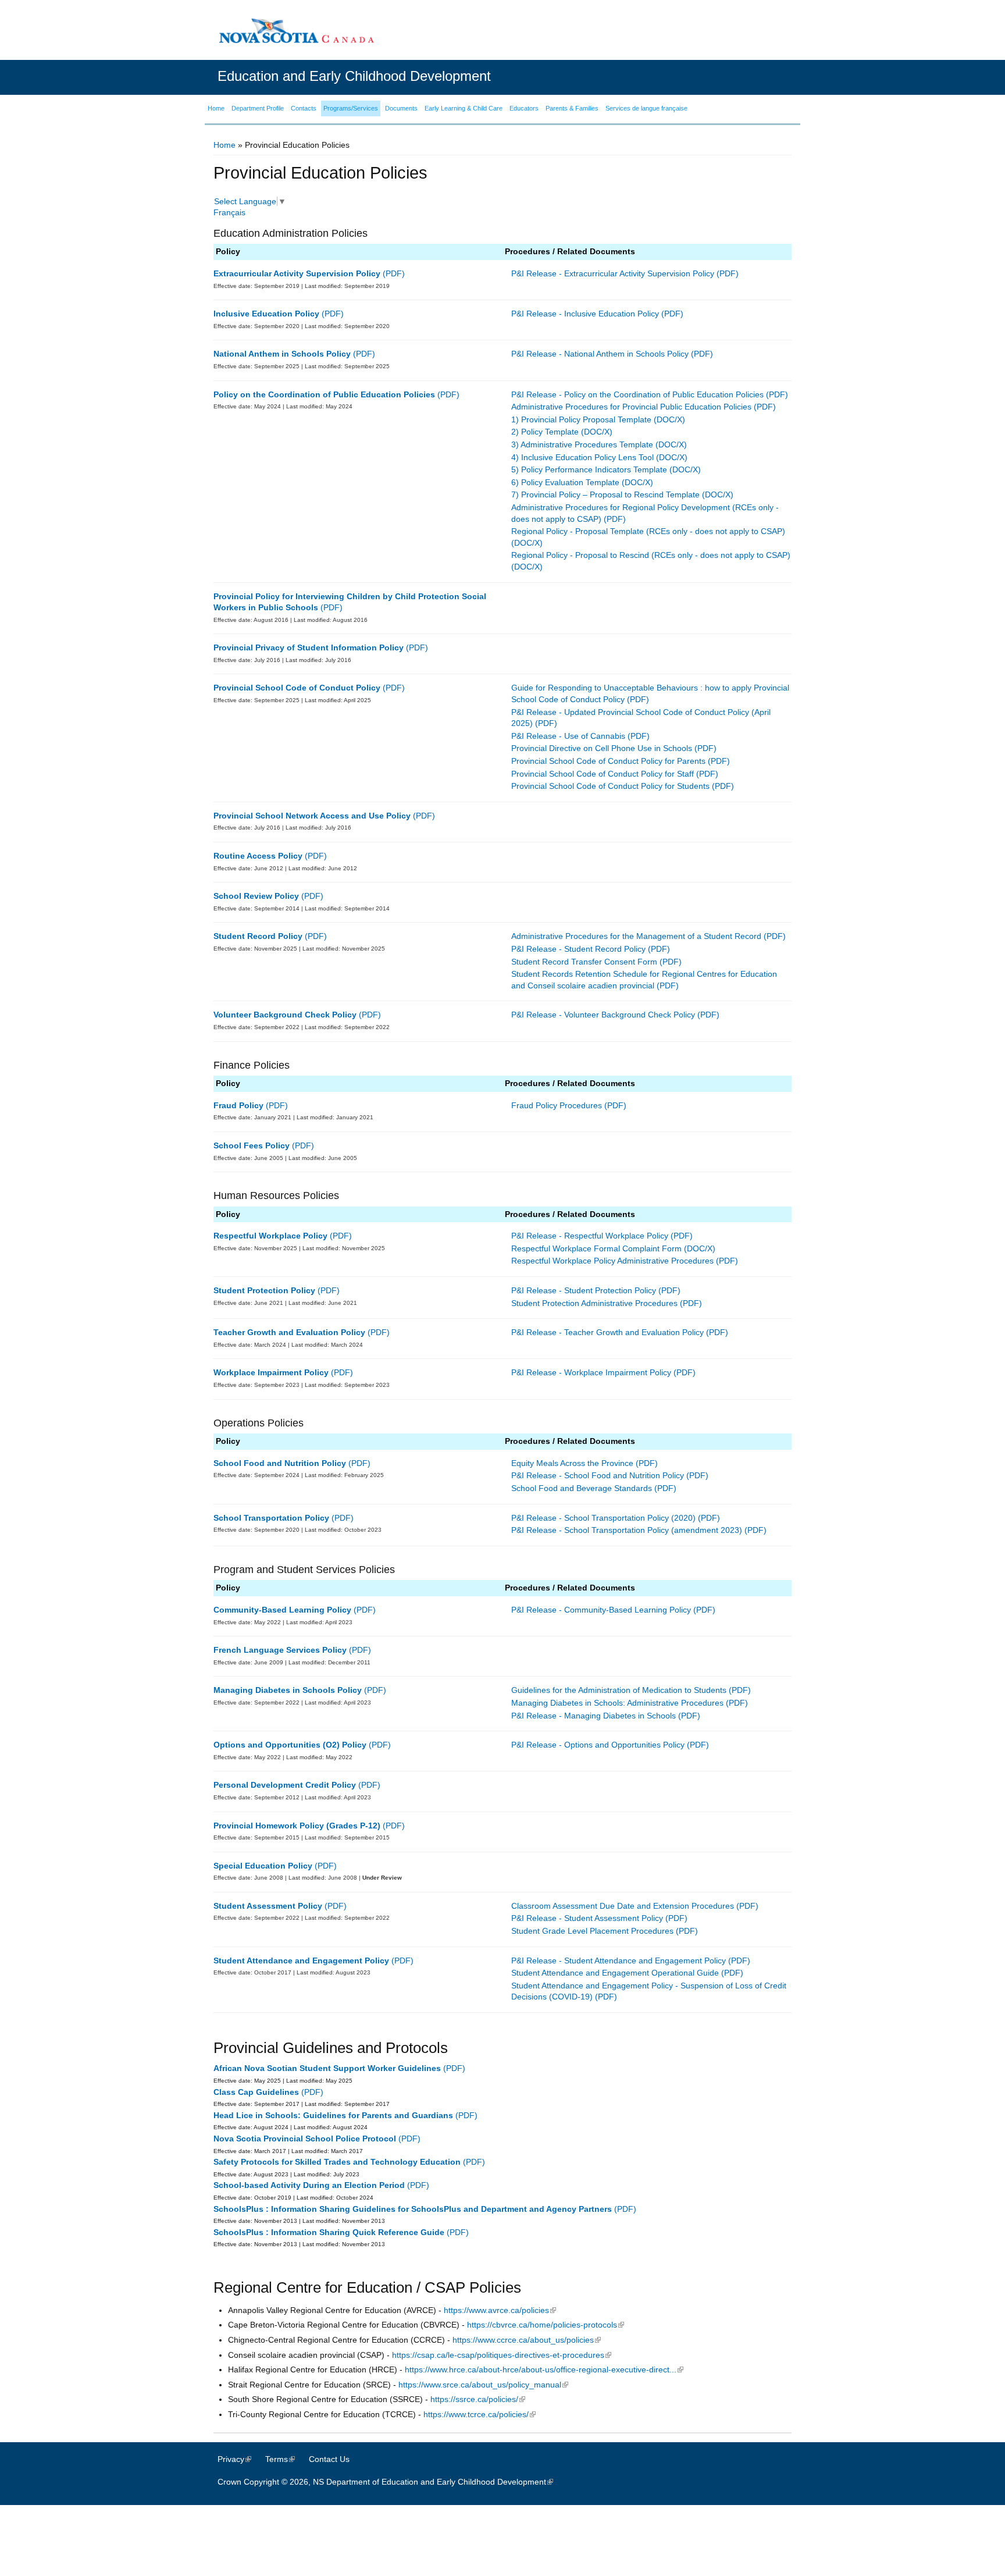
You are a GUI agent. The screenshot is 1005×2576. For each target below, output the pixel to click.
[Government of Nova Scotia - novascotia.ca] (296, 31)
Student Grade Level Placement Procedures (592, 1931)
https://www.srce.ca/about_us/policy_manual (483, 2385)
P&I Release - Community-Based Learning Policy (601, 1610)
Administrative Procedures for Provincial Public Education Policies (631, 407)
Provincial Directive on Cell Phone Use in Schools (602, 748)
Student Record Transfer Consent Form (584, 962)
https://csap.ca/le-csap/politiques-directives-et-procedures (502, 2355)
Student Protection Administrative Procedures (594, 1303)
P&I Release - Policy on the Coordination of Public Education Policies (637, 394)
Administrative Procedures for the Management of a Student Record (636, 936)
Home (224, 145)
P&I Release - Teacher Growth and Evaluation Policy (607, 1332)
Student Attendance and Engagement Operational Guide (615, 1973)
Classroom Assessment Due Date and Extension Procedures (623, 1906)
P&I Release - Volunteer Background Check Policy (603, 1015)
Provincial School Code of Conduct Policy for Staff (603, 774)
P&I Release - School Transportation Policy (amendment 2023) (627, 1530)
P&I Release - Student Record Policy (578, 949)
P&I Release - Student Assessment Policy (587, 1918)
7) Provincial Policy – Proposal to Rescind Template (605, 494)
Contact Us (329, 2459)
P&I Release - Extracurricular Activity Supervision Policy (613, 273)
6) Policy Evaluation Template (565, 482)
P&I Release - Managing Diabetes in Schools (594, 1716)
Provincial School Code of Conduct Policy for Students (610, 786)
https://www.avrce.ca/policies (500, 2310)
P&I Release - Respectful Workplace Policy (590, 1236)
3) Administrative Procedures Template (582, 444)
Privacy (240, 2459)
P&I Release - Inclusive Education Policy (585, 314)
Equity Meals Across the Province (572, 1463)
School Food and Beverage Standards (582, 1488)
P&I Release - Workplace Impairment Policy (591, 1372)
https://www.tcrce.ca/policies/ (480, 2414)
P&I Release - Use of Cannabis (568, 736)
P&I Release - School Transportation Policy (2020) (603, 1518)
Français (229, 212)
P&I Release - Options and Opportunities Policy (598, 1745)
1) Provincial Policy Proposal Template (581, 419)
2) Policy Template (545, 432)
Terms (286, 2459)
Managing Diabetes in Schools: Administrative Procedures (617, 1703)
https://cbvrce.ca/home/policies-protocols (546, 2325)
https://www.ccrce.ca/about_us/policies (527, 2340)
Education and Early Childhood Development (354, 76)
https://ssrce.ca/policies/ (478, 2399)
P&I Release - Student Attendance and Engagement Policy (619, 1961)
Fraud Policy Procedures (557, 1105)
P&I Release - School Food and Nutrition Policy (598, 1475)
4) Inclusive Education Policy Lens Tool (582, 457)
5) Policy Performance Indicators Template (589, 469)
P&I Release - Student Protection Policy (584, 1290)
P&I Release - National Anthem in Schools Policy (600, 354)
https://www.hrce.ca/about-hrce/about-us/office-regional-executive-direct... (544, 2369)
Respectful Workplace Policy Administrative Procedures (612, 1261)
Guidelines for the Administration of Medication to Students (619, 1690)
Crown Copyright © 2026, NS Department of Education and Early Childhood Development (391, 2482)
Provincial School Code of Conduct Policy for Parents (608, 761)
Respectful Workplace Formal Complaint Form (596, 1248)
